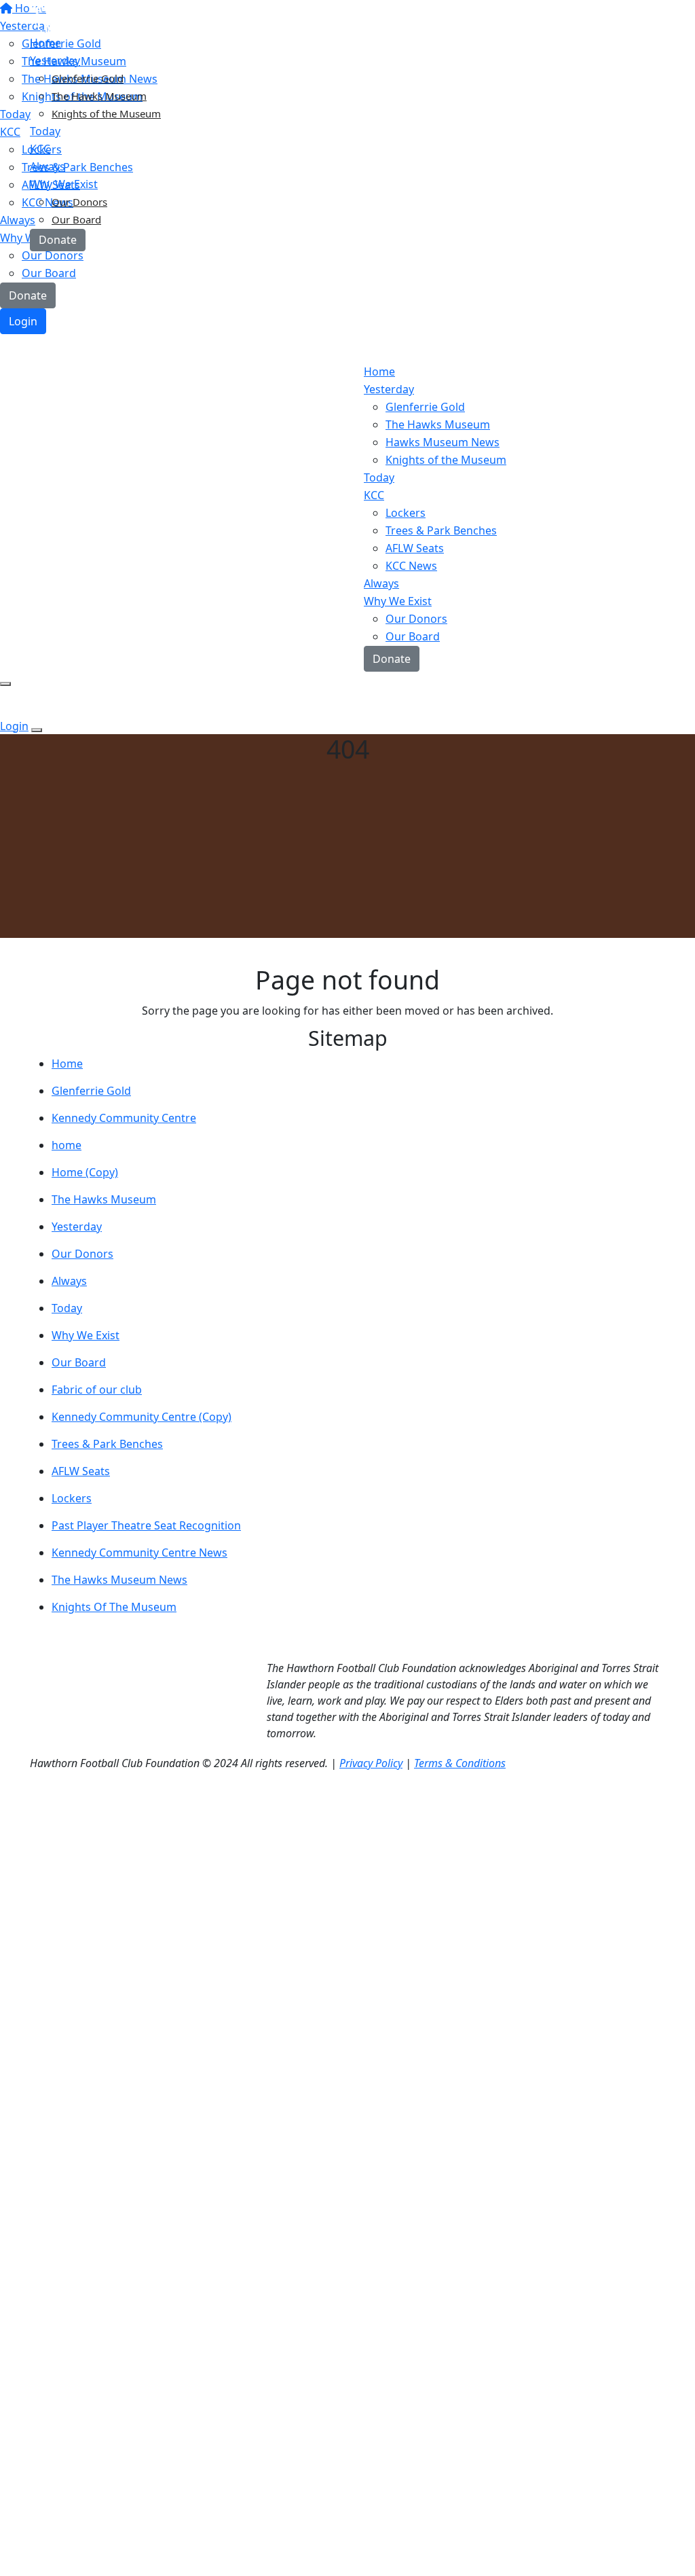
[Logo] (115, 19)
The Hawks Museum (99, 96)
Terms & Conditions (460, 1763)
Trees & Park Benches (441, 530)
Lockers (72, 1498)
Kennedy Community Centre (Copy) (142, 1417)
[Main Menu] (5, 684)
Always (69, 1281)
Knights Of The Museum (114, 1607)
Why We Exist (86, 1335)
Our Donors (416, 619)
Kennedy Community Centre (124, 1118)
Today (67, 1308)
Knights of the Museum (106, 113)
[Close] (37, 730)
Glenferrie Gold (425, 407)
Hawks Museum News (443, 442)
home (67, 1145)
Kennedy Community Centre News (139, 1553)
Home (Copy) (85, 1172)
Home (67, 1064)
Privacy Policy (371, 1763)
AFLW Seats (81, 1471)
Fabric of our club (97, 1390)
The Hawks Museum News (119, 1580)
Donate (28, 295)
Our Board (79, 1362)
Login (23, 321)
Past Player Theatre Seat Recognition (146, 1525)
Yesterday (77, 1227)
